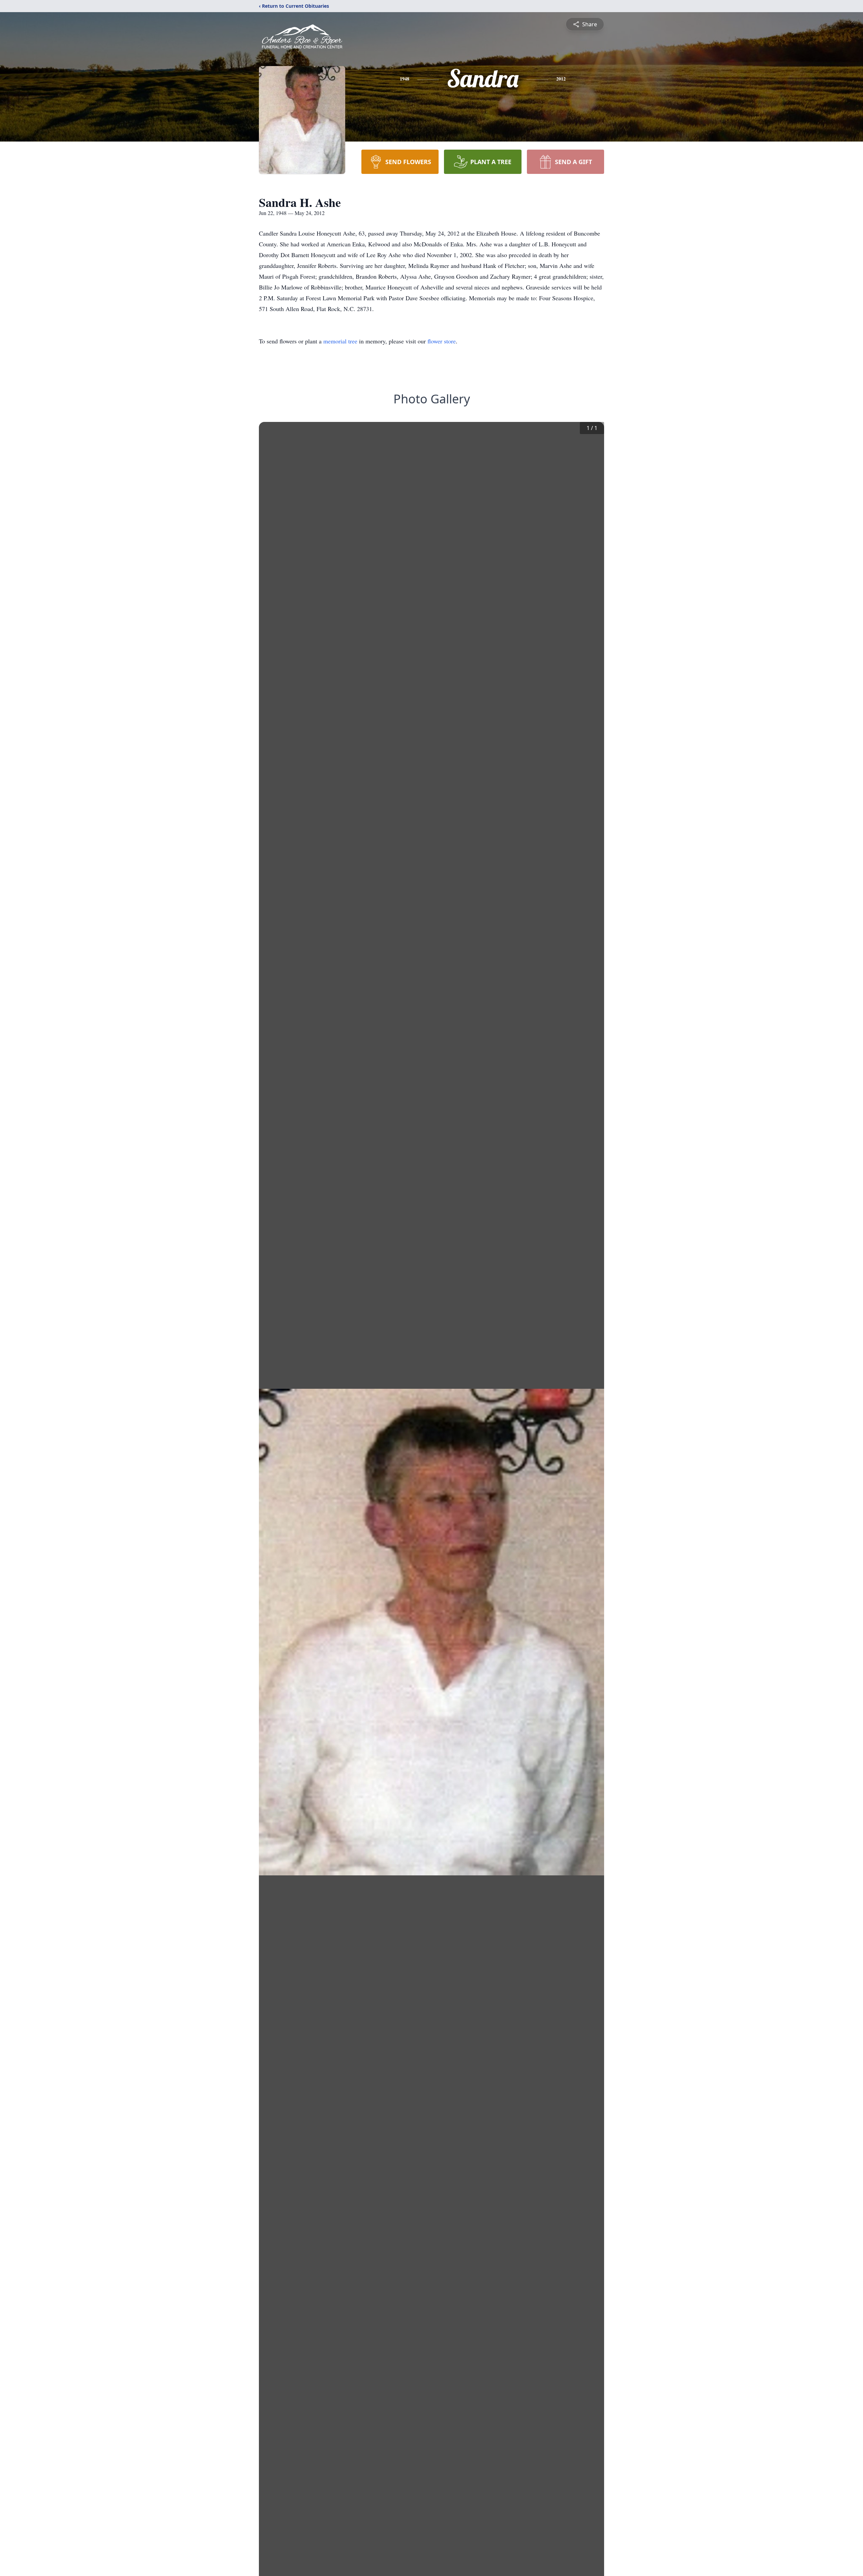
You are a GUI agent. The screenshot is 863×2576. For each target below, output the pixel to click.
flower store (442, 341)
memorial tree (340, 341)
